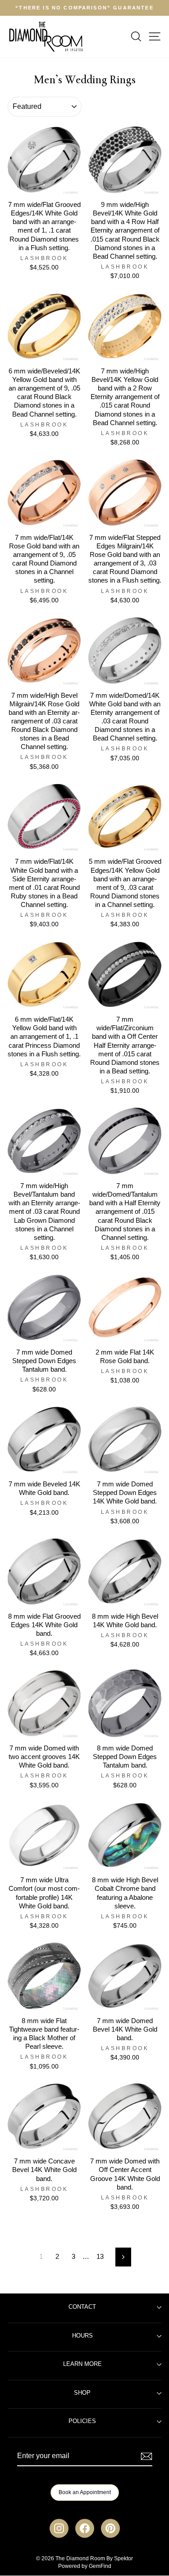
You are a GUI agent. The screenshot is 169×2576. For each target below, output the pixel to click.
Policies (82, 2421)
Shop (82, 2393)
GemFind (100, 2566)
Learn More (82, 2364)
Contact (82, 2307)
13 (100, 2257)
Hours (82, 2336)
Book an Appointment (85, 2492)
